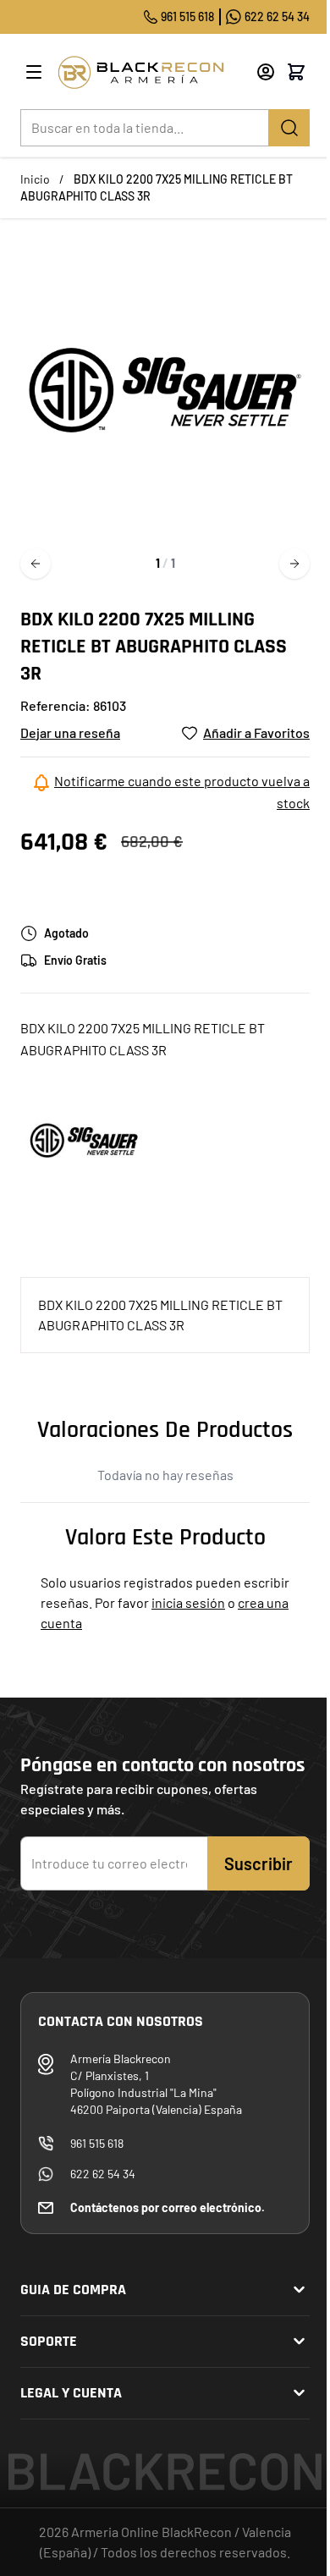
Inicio (35, 179)
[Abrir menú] (34, 72)
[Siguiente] (294, 564)
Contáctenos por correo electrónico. (168, 2207)
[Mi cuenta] (266, 72)
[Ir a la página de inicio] (151, 72)
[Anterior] (36, 564)
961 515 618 (187, 17)
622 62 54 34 (277, 17)
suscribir (258, 1863)
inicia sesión (188, 1602)
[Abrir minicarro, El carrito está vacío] (296, 72)
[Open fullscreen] (165, 390)
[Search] (289, 128)
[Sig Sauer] (84, 1138)
